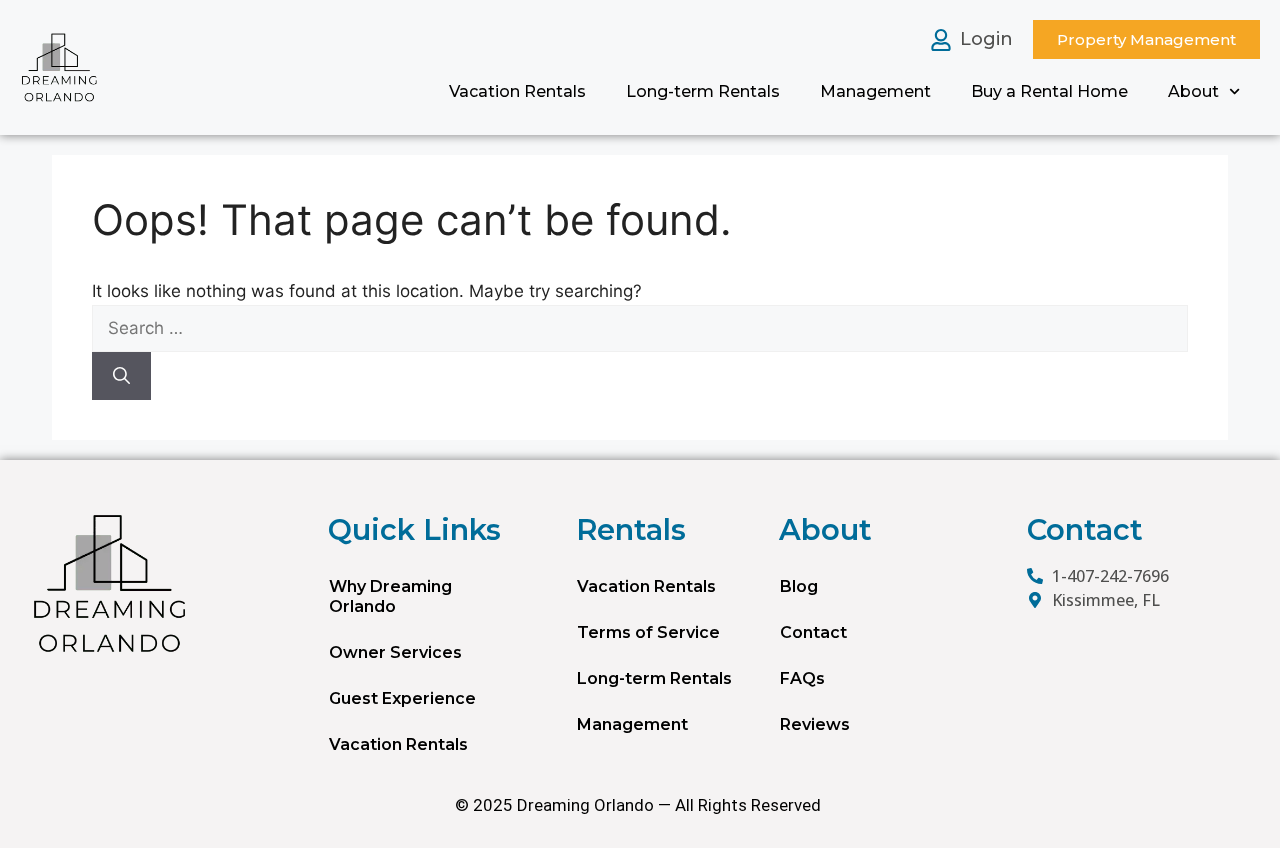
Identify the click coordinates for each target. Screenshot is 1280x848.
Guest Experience (402, 698)
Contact (813, 632)
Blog (799, 586)
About (1193, 91)
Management (875, 91)
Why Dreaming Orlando (390, 596)
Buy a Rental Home (1049, 91)
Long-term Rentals (703, 91)
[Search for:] (640, 329)
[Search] (121, 376)
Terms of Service (648, 632)
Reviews (815, 724)
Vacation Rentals (517, 91)
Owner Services (395, 652)
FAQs (802, 678)
